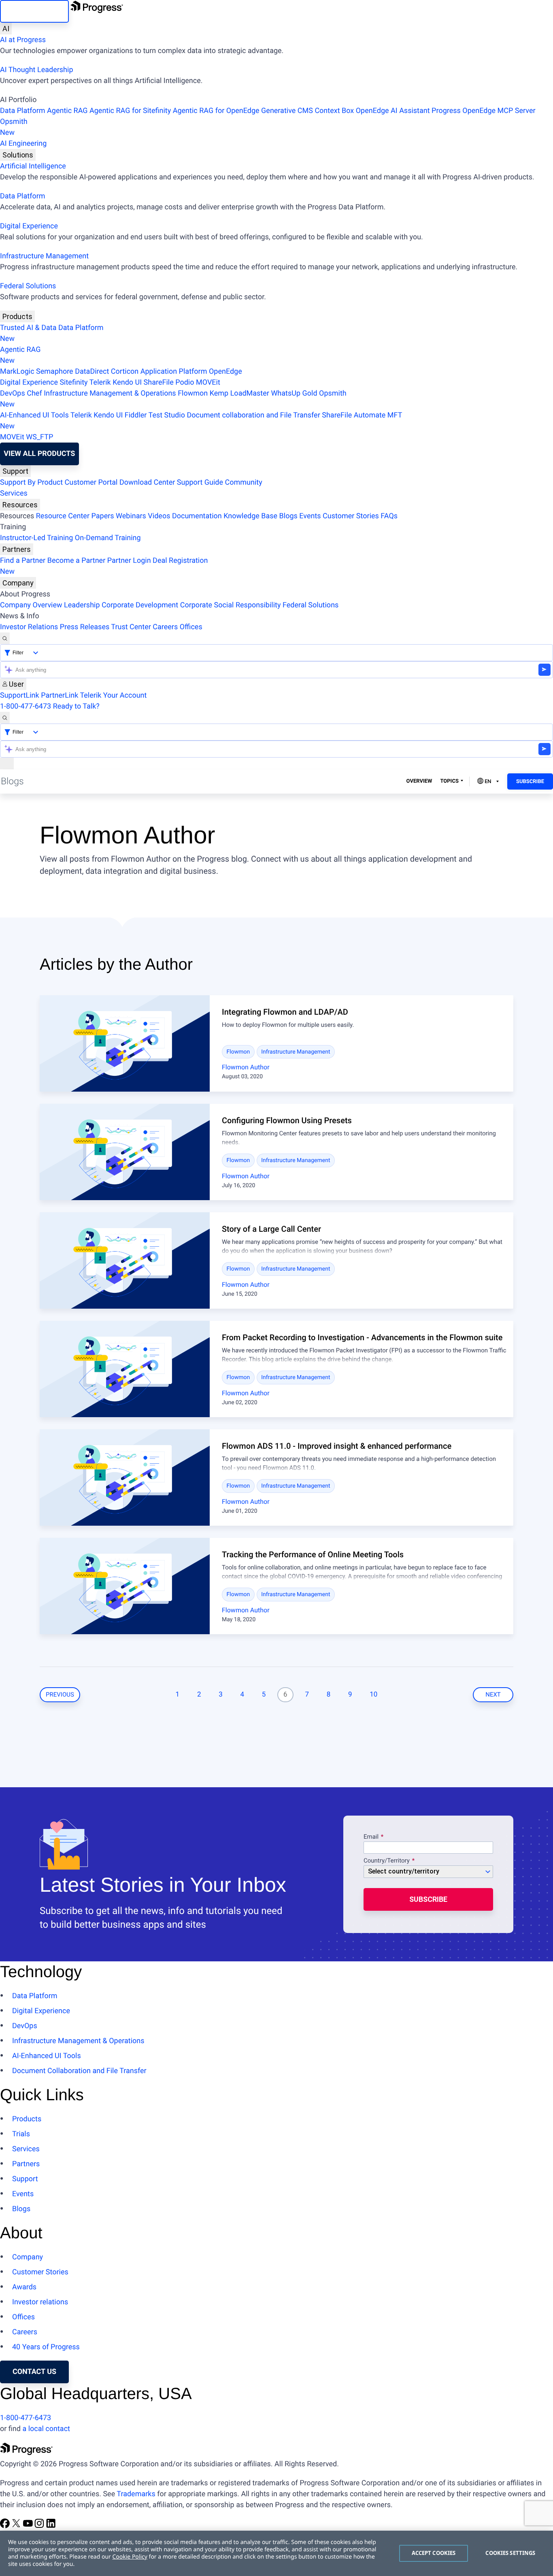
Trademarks (136, 2494)
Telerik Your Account (113, 695)
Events (310, 516)
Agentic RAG (67, 111)
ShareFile (159, 382)
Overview (419, 781)
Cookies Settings (510, 2553)
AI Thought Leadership (36, 70)
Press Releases (85, 627)
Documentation (197, 516)
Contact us (34, 2372)
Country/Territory (387, 1861)
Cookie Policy (130, 2557)
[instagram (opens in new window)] (40, 2526)
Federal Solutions (28, 286)
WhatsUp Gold (294, 393)
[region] (276, 2553)
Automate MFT (201, 421)
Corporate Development (140, 605)
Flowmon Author (246, 1067)
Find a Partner (23, 561)
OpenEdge (225, 371)
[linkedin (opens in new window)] (51, 2526)
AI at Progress (23, 40)
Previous (60, 1695)
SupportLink (20, 695)
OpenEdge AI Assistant (393, 111)
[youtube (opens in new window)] (29, 2526)
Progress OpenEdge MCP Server (483, 111)
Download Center (147, 482)
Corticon (125, 371)
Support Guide (200, 482)
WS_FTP (39, 437)
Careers (165, 627)
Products (17, 316)
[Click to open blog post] (125, 1043)
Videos (159, 516)
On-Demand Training (108, 538)
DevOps (13, 393)
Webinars (131, 516)
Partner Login (129, 561)
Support (15, 471)
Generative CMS (287, 111)
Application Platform (174, 371)
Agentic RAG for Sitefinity (130, 111)
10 (373, 1695)
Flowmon (193, 393)
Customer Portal (91, 482)
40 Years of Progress (46, 2347)
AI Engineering (23, 144)
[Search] (5, 638)
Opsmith (14, 127)
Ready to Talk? (76, 706)
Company (18, 583)
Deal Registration (104, 566)
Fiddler (136, 415)
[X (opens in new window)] (17, 2526)
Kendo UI (127, 382)
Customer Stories (351, 516)
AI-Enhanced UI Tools (34, 415)
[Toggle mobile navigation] (7, 763)
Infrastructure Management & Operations (110, 393)
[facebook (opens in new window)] (6, 2526)
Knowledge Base (250, 516)
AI (6, 29)
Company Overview (31, 605)
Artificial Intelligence (33, 166)
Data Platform (23, 111)
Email (372, 1837)
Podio (185, 382)
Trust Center (131, 627)
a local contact (46, 2429)
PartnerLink (60, 695)
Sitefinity (73, 382)
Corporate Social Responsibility (231, 605)
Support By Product (31, 482)
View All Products (39, 454)
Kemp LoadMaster (239, 393)
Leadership (82, 605)
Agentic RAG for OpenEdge (216, 111)
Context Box (334, 111)
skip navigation (34, 11)
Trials (21, 2134)
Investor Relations (29, 627)
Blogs (288, 516)
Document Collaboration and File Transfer (79, 2071)
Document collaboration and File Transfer (253, 415)
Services (14, 493)
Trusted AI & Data (28, 328)
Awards (24, 2287)
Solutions (18, 155)
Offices (191, 627)
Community (243, 482)
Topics (449, 781)
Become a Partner (77, 561)
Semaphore (55, 371)
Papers (102, 516)
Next (493, 1695)
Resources (20, 505)
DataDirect (92, 371)
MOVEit (208, 382)
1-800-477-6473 (26, 706)
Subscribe (530, 782)
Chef (34, 393)
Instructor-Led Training (36, 538)
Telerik (100, 382)
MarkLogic (17, 371)
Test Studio (167, 415)
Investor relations (40, 2302)
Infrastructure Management (44, 256)
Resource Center (63, 516)
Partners (17, 549)
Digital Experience (29, 226)
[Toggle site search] (5, 718)
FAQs (389, 516)
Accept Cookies (434, 2553)
